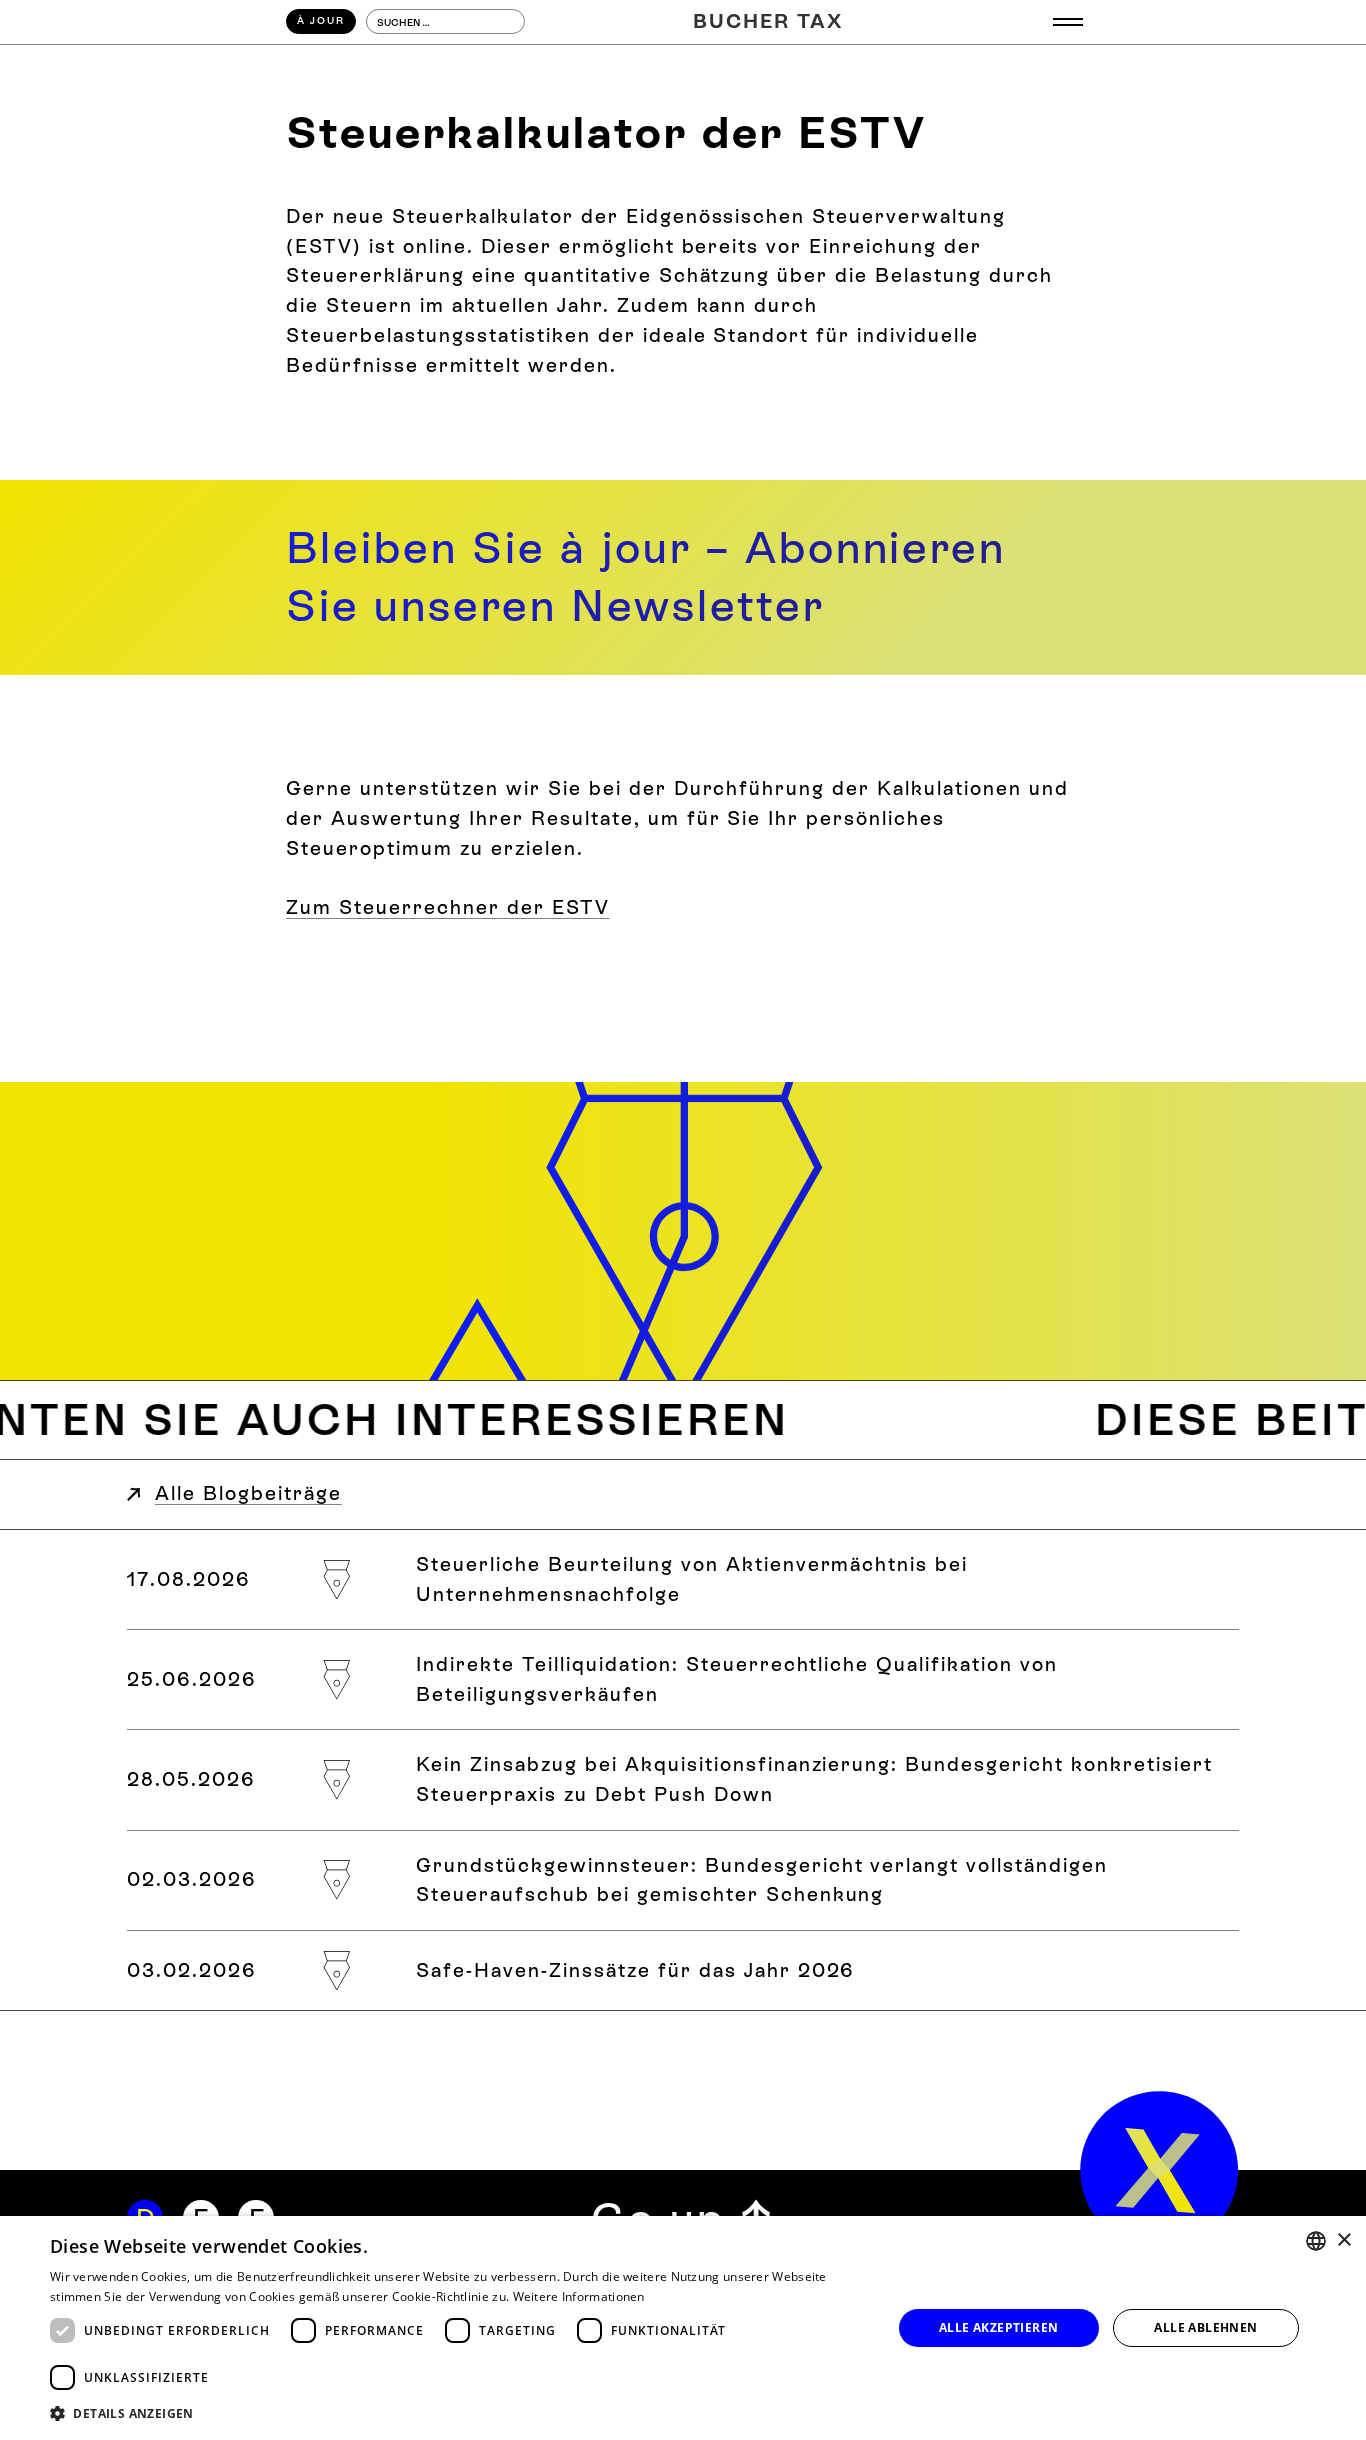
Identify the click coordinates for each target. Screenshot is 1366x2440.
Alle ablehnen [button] (1205, 2327)
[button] (1068, 22)
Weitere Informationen (579, 2296)
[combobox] (1316, 2241)
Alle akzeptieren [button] (998, 2327)
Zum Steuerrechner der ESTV (448, 907)
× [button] (1343, 2240)
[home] (1159, 2170)
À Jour (321, 20)
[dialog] (683, 2328)
